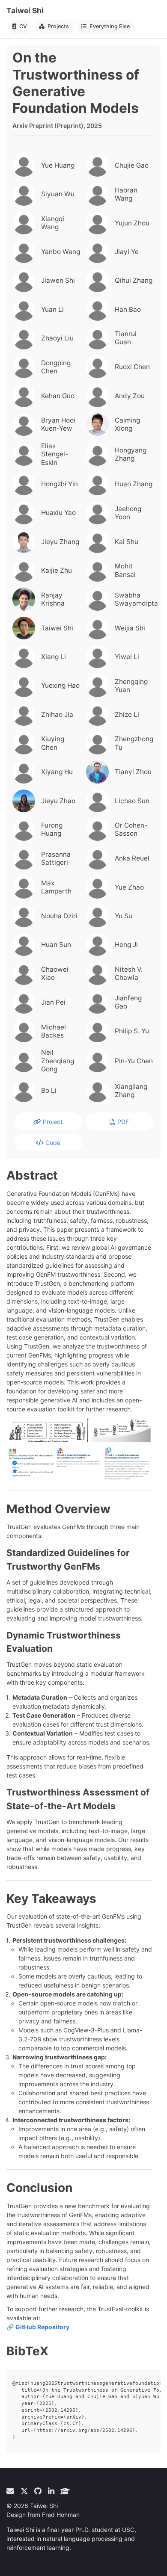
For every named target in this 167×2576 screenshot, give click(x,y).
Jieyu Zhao (58, 801)
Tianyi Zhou (133, 772)
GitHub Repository (42, 2327)
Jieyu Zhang (60, 542)
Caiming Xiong (127, 424)
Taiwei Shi (25, 10)
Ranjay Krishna (53, 599)
